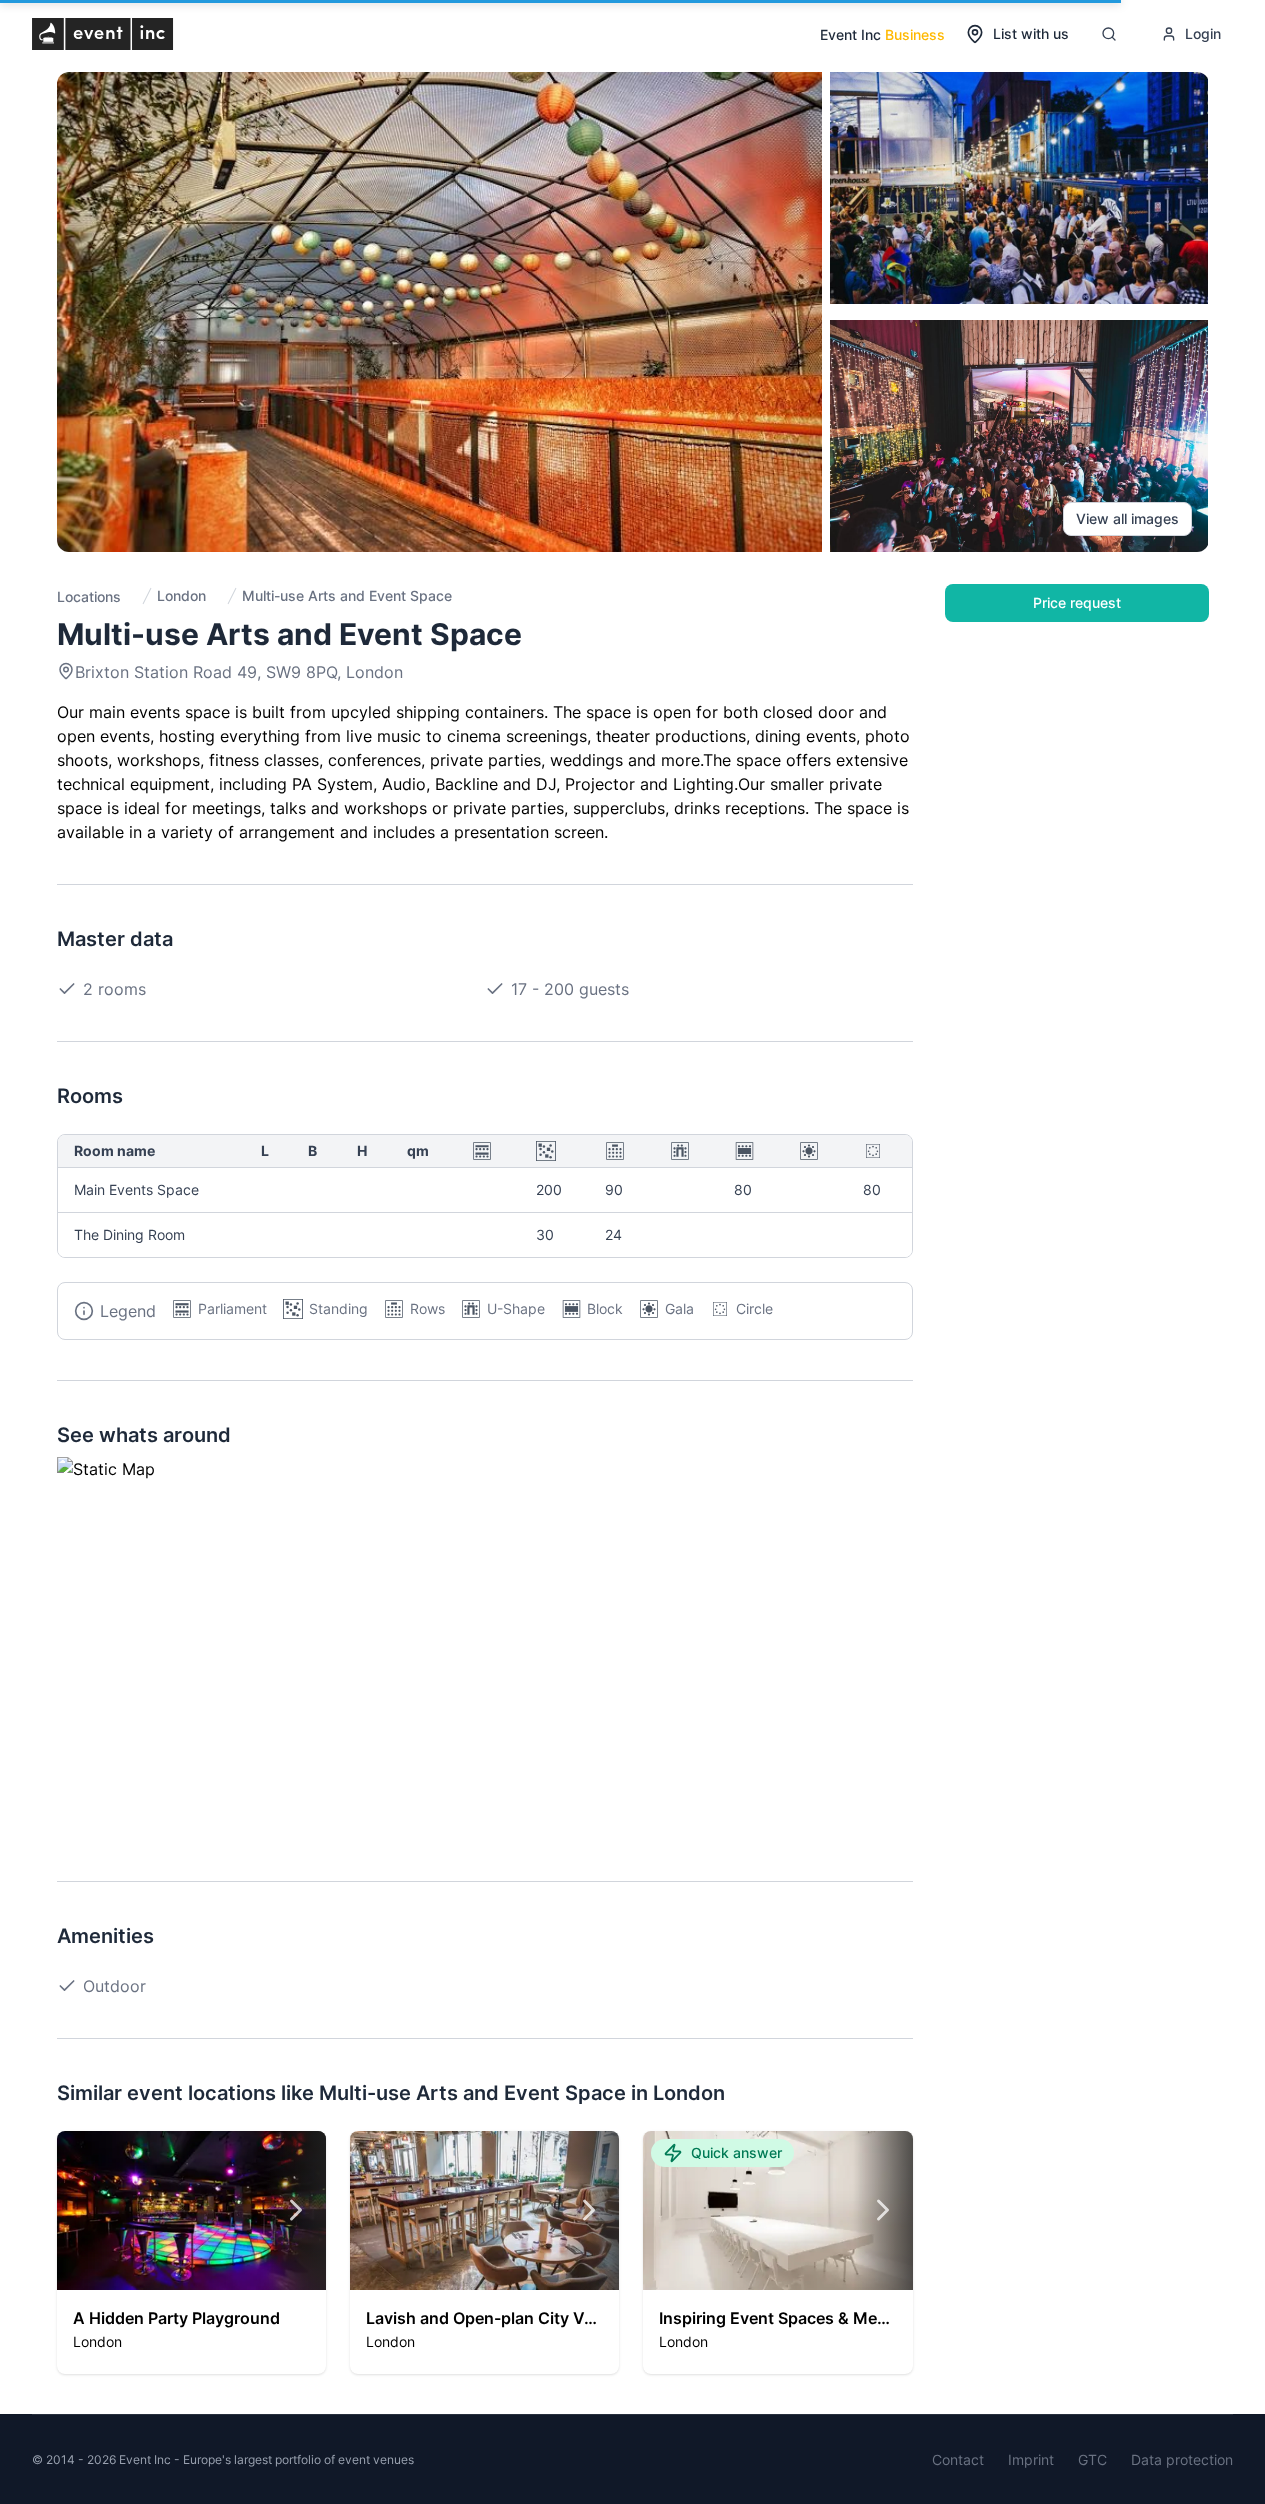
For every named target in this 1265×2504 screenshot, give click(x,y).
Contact (958, 2459)
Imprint (1031, 2459)
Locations (89, 596)
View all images (1127, 518)
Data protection (1182, 2459)
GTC (1092, 2459)
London (181, 595)
